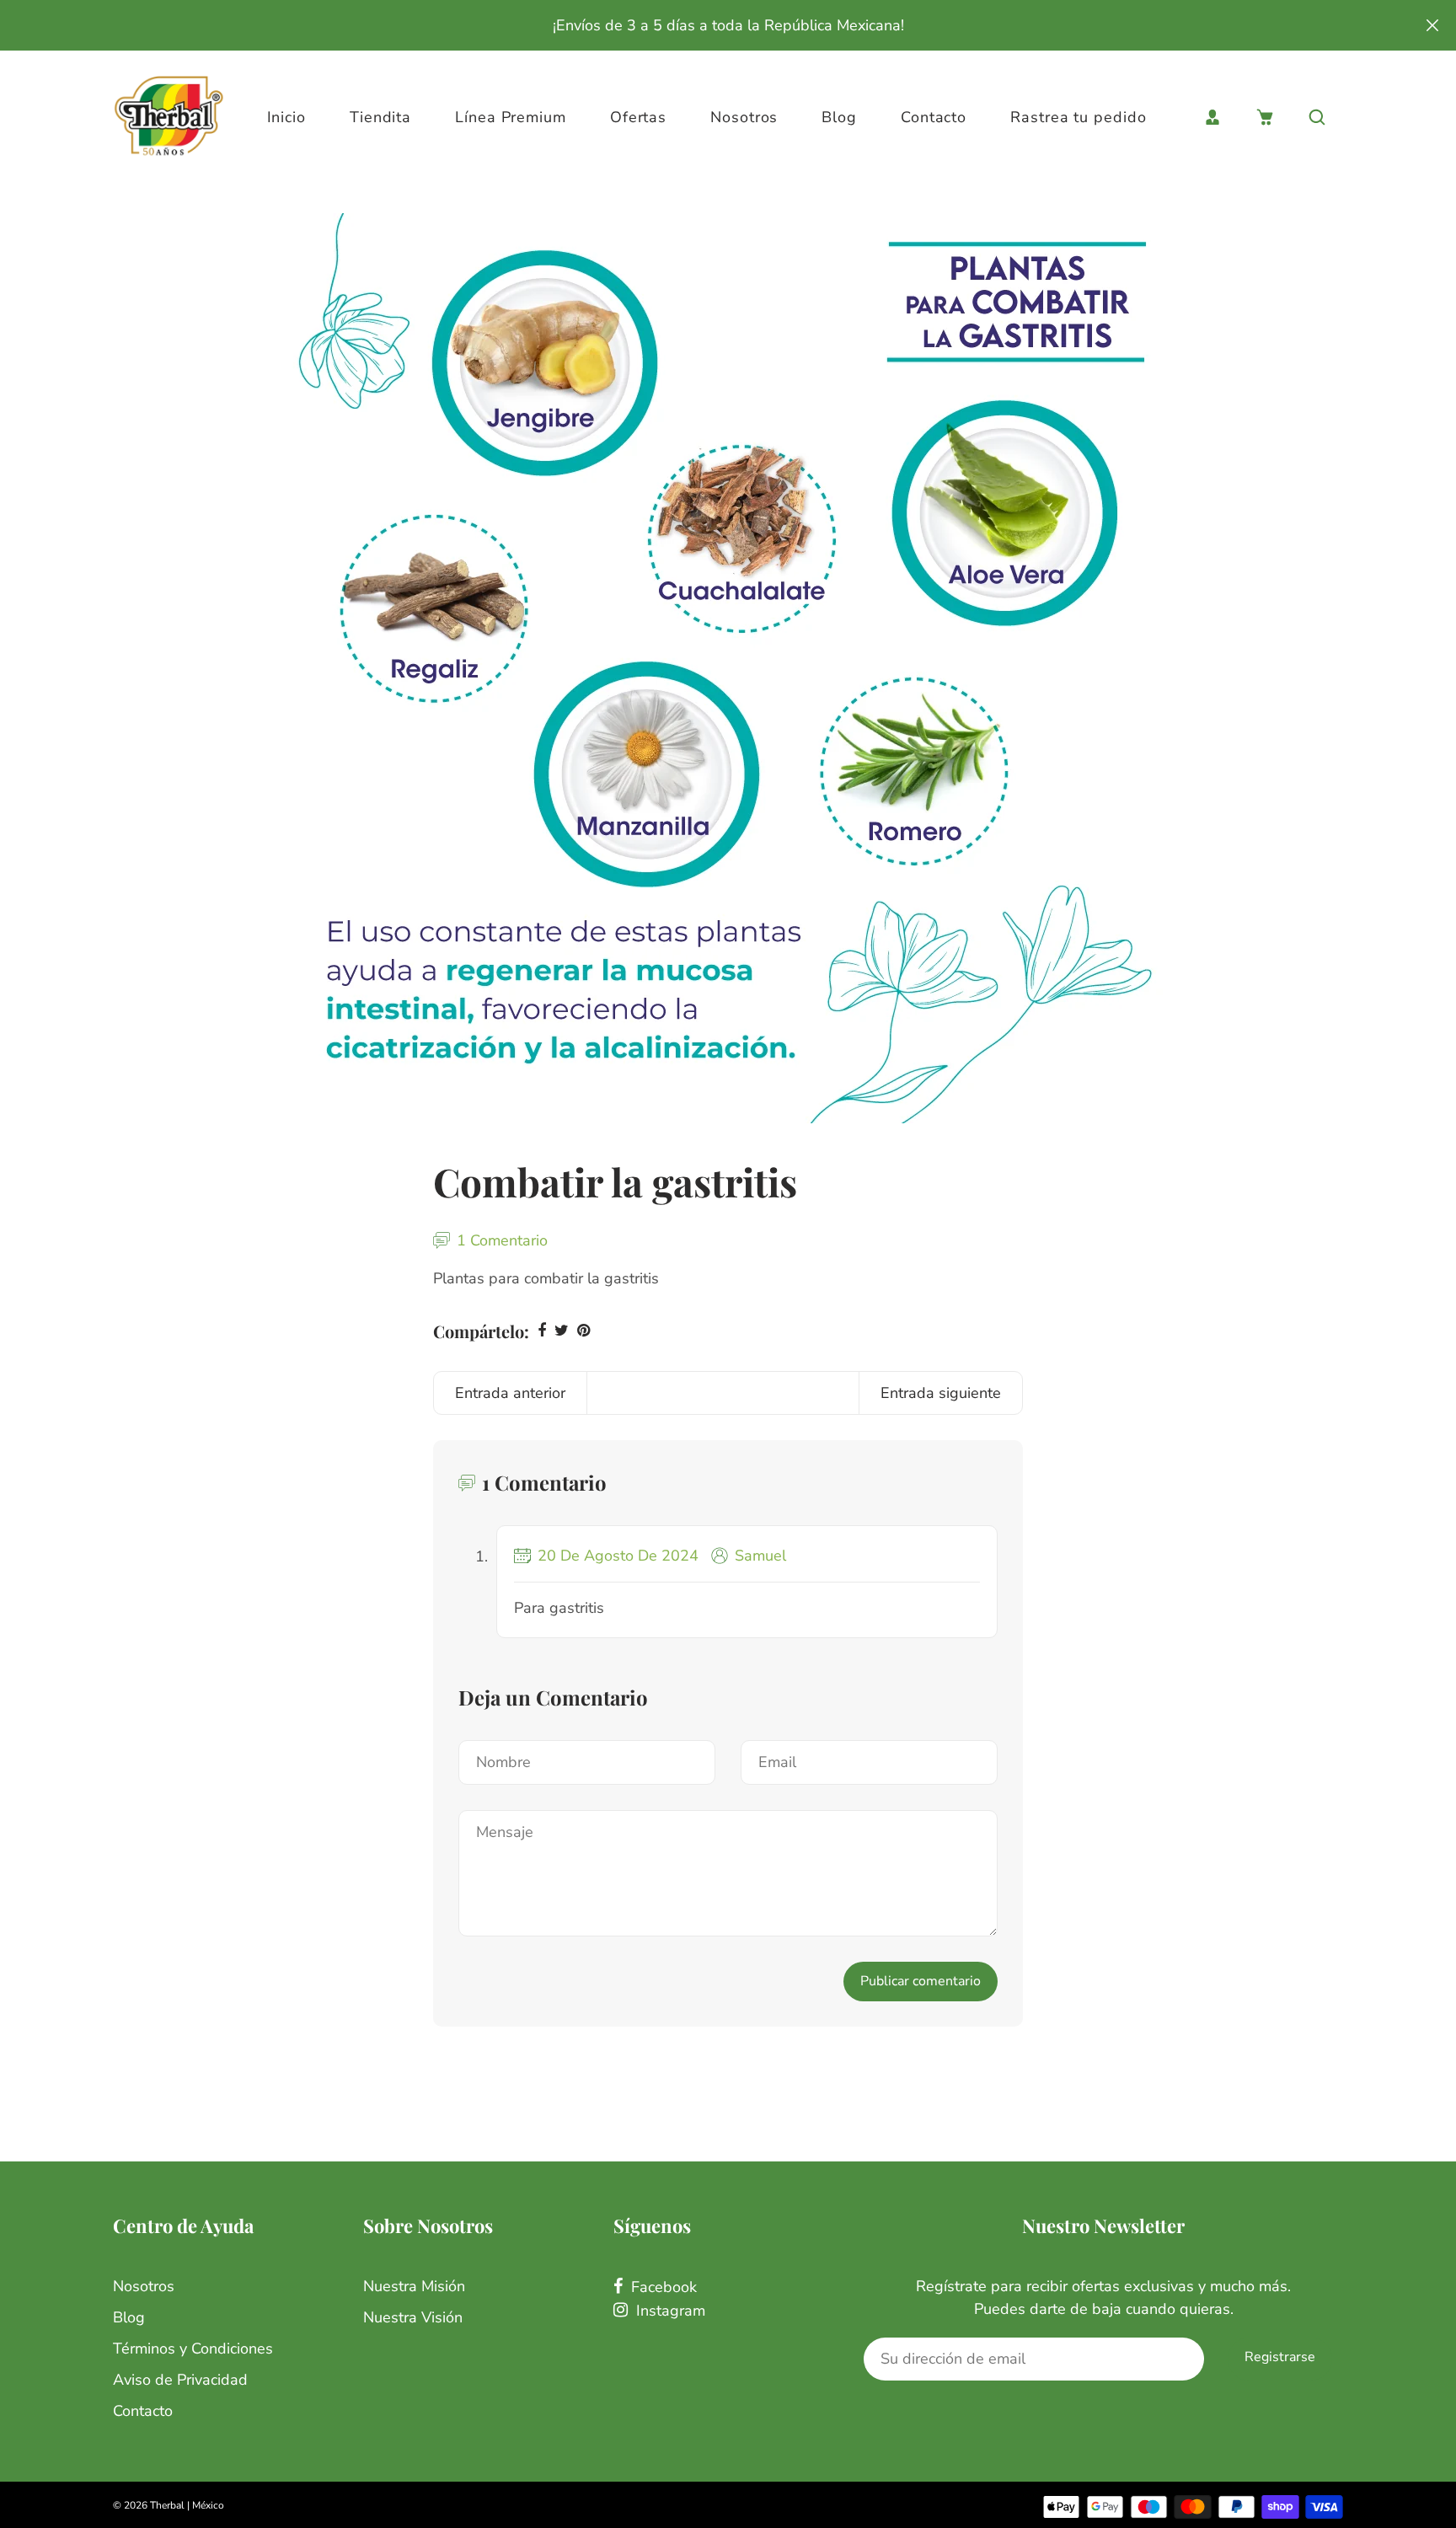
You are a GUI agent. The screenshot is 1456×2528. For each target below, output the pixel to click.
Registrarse (1280, 2357)
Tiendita (380, 117)
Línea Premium (511, 117)
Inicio (286, 117)
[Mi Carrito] (1265, 117)
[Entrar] (1212, 117)
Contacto (934, 117)
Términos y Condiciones (193, 2349)
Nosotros (744, 117)
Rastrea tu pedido (1078, 117)
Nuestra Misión (414, 2286)
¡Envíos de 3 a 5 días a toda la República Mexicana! (728, 25)
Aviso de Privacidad (180, 2380)
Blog (839, 117)
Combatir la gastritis (615, 1181)
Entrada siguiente (941, 1393)
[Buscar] (1317, 117)
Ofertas (638, 117)
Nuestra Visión (413, 2317)
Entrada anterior (510, 1393)
